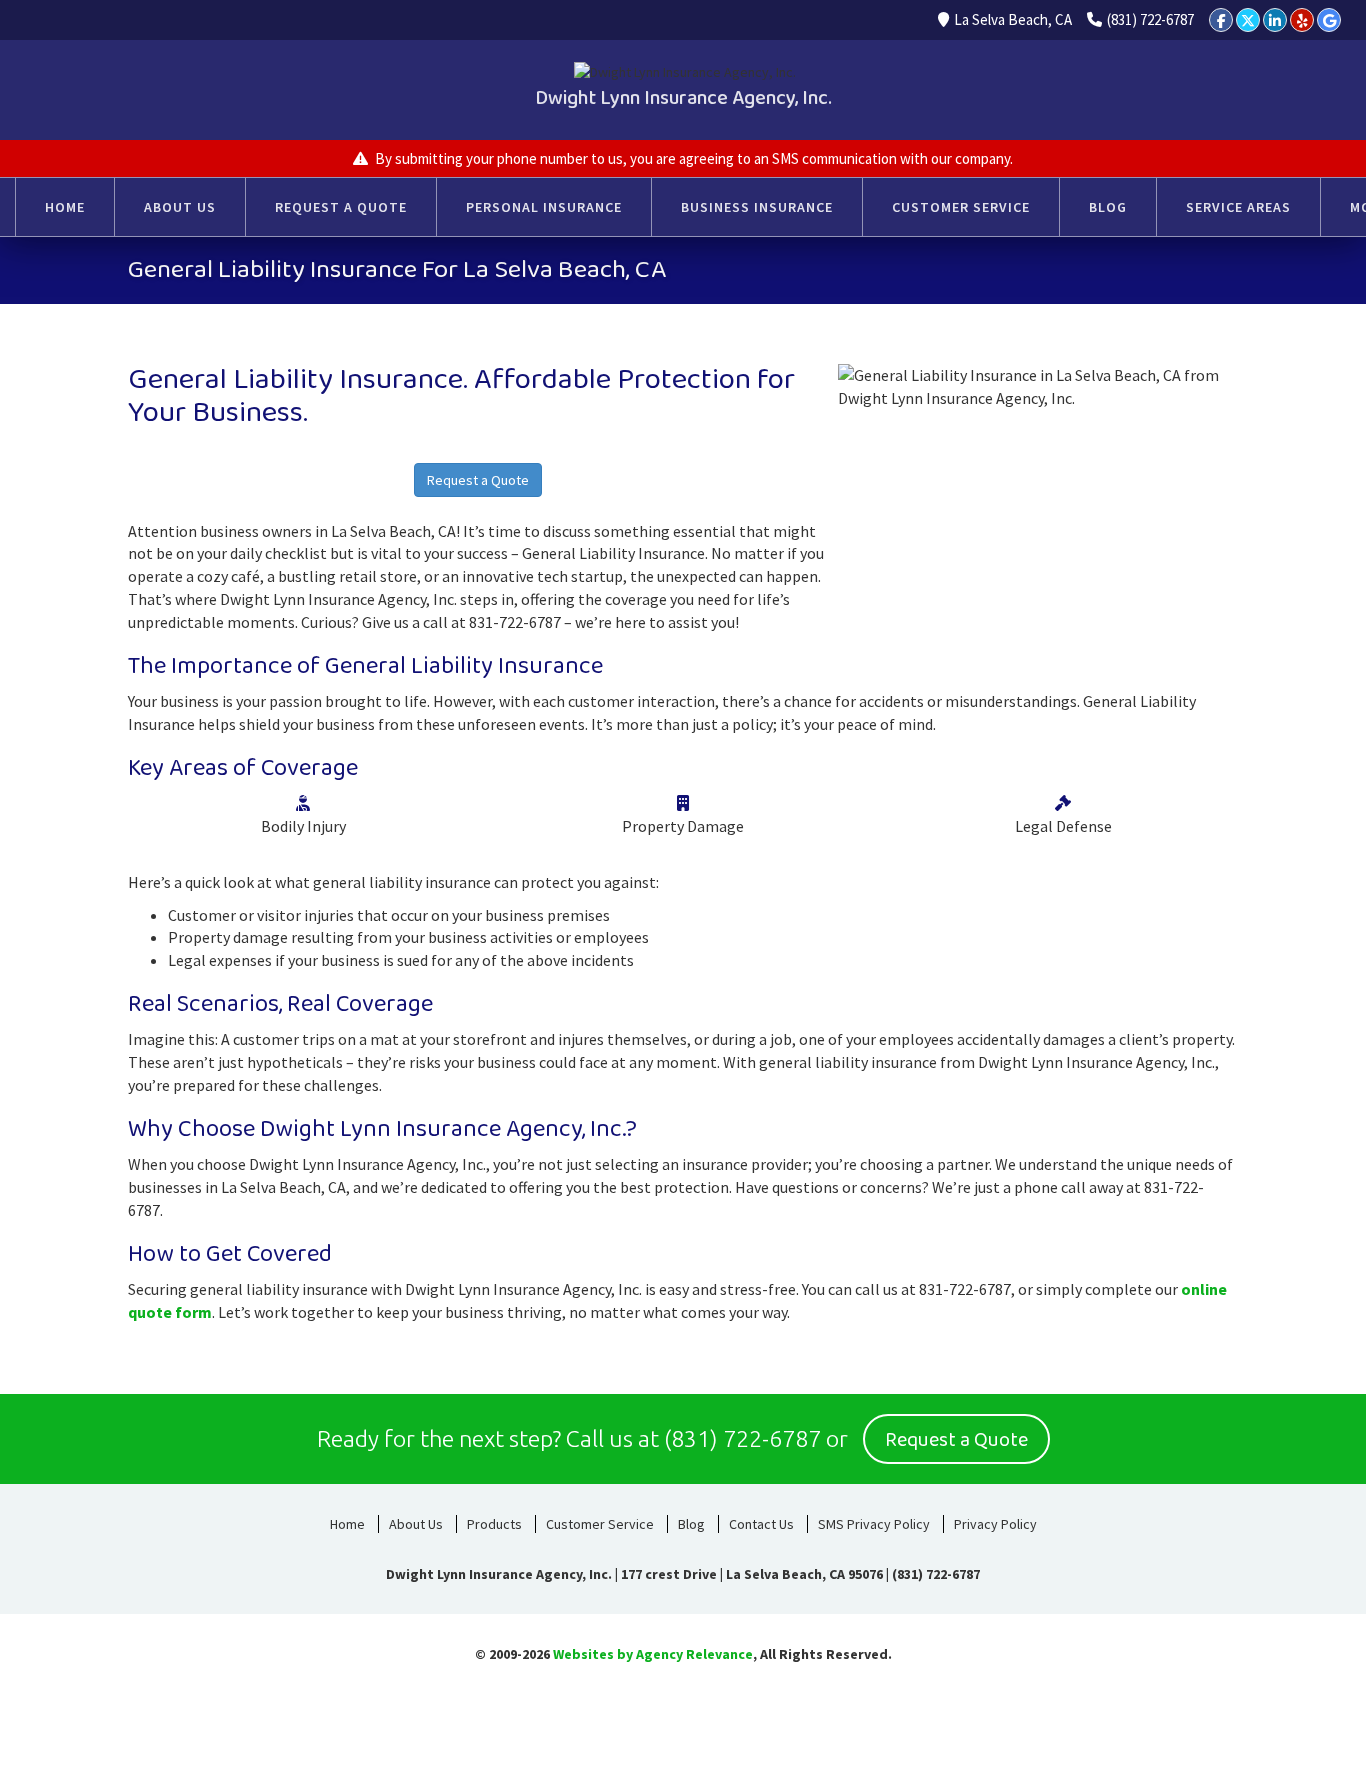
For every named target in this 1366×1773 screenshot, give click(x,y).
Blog (1108, 207)
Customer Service (961, 207)
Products (494, 1524)
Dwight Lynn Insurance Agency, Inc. (683, 98)
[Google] (1329, 20)
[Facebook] (1221, 20)
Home (65, 207)
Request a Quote (341, 207)
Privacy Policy (995, 1524)
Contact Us (761, 1524)
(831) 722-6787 (1150, 19)
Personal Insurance (544, 207)
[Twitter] (1248, 20)
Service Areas (1238, 207)
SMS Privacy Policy (874, 1524)
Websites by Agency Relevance (653, 1654)
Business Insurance (757, 207)
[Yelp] (1302, 20)
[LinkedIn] (1275, 20)
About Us (180, 207)
